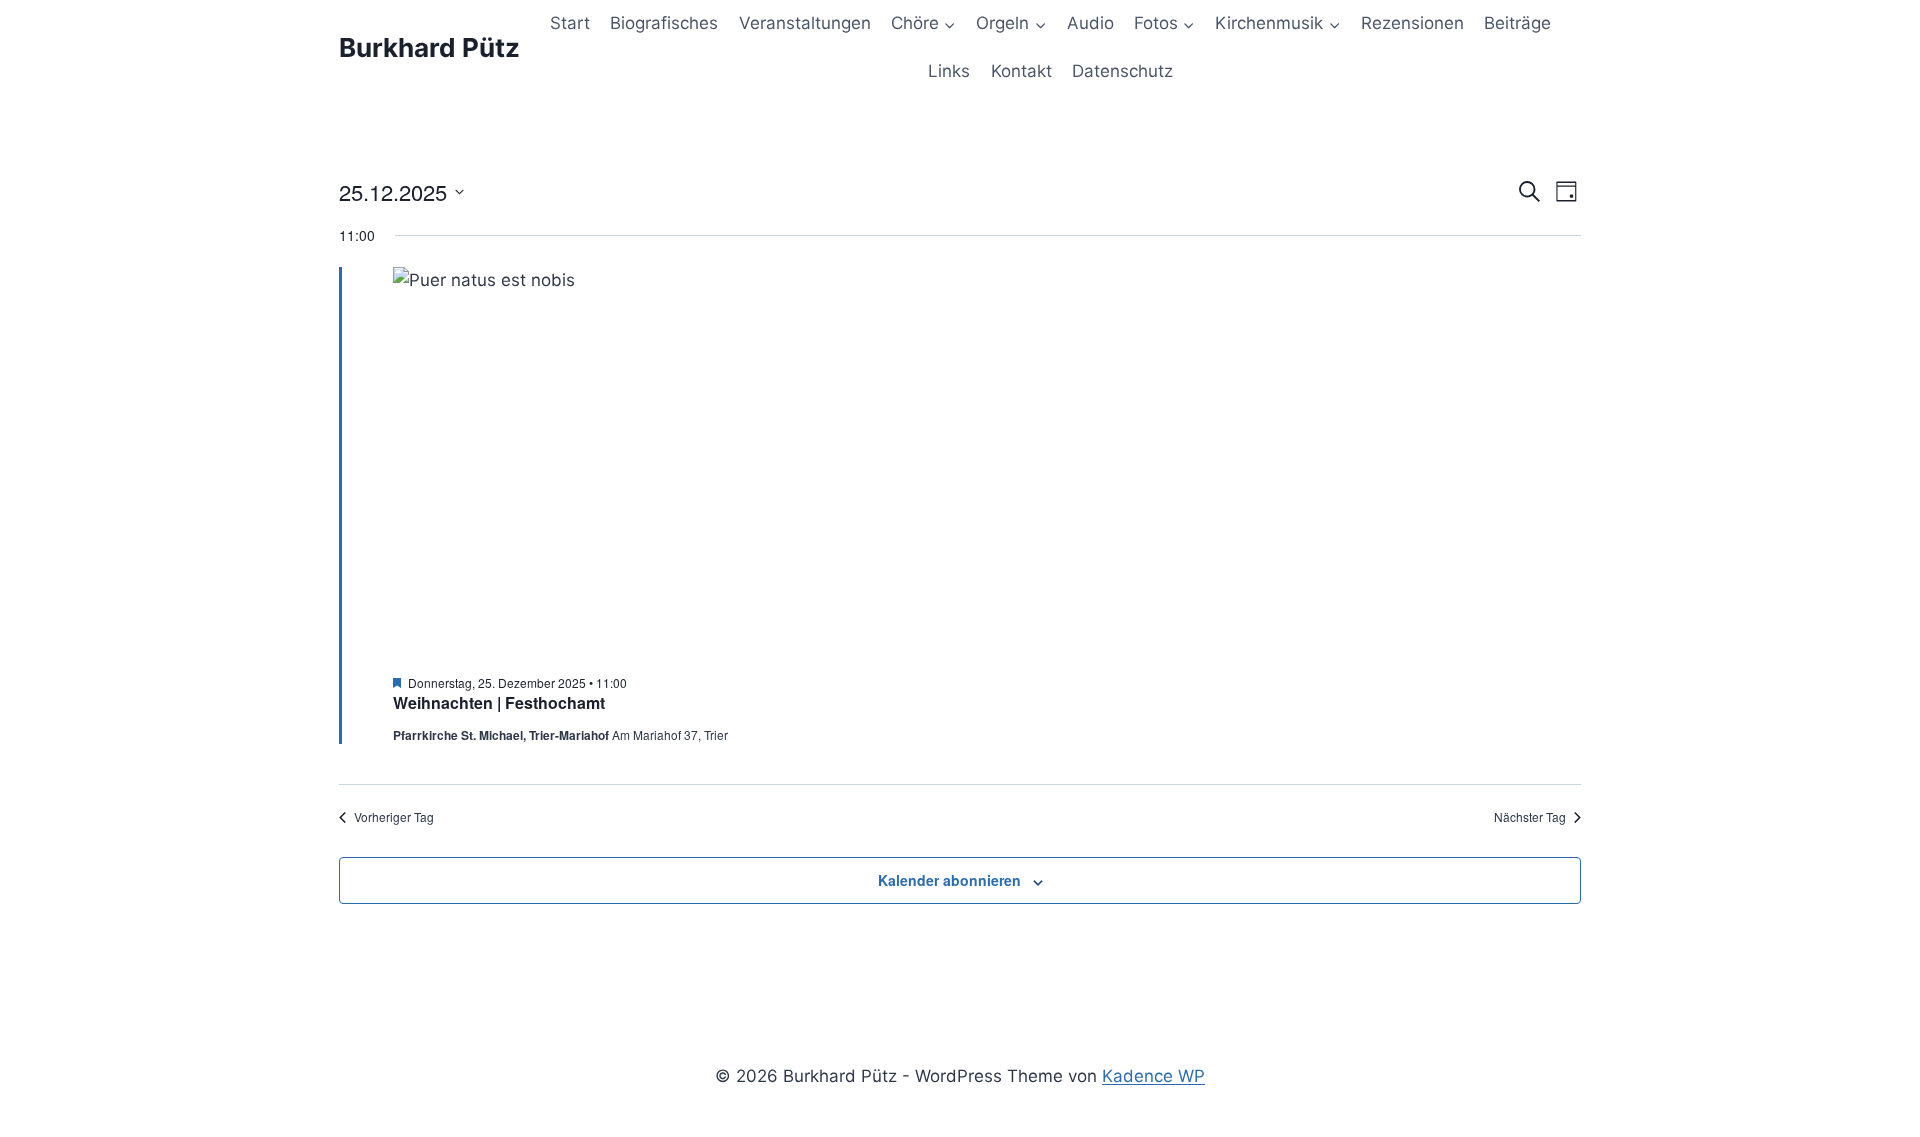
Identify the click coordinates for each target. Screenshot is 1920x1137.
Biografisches (664, 23)
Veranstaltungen (805, 23)
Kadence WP (1153, 1076)
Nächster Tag (1530, 817)
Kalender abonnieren (949, 880)
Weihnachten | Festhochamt (499, 702)
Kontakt (1021, 71)
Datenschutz (1122, 71)
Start (570, 23)
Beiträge (1517, 23)
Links (949, 71)
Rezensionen (1412, 23)
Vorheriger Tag (394, 817)
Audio (1090, 23)
